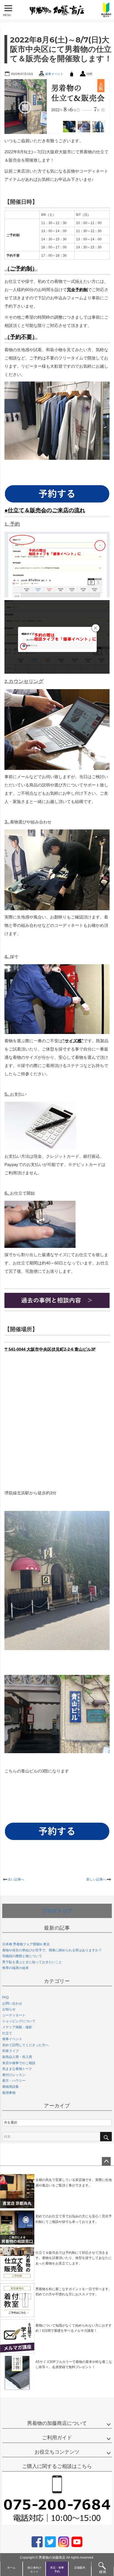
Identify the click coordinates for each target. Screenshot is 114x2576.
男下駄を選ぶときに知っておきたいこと (32, 1962)
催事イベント (54, 74)
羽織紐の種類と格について (22, 1956)
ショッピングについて (19, 2021)
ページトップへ (106, 2161)
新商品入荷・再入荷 (17, 2057)
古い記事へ (16, 1879)
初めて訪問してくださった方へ (25, 2045)
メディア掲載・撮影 (17, 2027)
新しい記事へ (96, 1879)
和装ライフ (11, 2051)
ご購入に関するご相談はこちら (57, 2466)
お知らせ (9, 2009)
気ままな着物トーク (17, 2069)
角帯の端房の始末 (15, 1968)
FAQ (5, 1997)
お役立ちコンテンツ (57, 2452)
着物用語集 (11, 2087)
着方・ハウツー (14, 2081)
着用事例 (9, 2093)
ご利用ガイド (57, 2438)
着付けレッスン (14, 2075)
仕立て (7, 2033)
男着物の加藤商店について (57, 2423)
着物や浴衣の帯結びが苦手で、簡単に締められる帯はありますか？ (52, 1950)
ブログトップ (57, 1911)
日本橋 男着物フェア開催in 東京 (26, 1944)
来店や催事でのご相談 (19, 2063)
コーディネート (14, 2015)
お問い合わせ (12, 2003)
